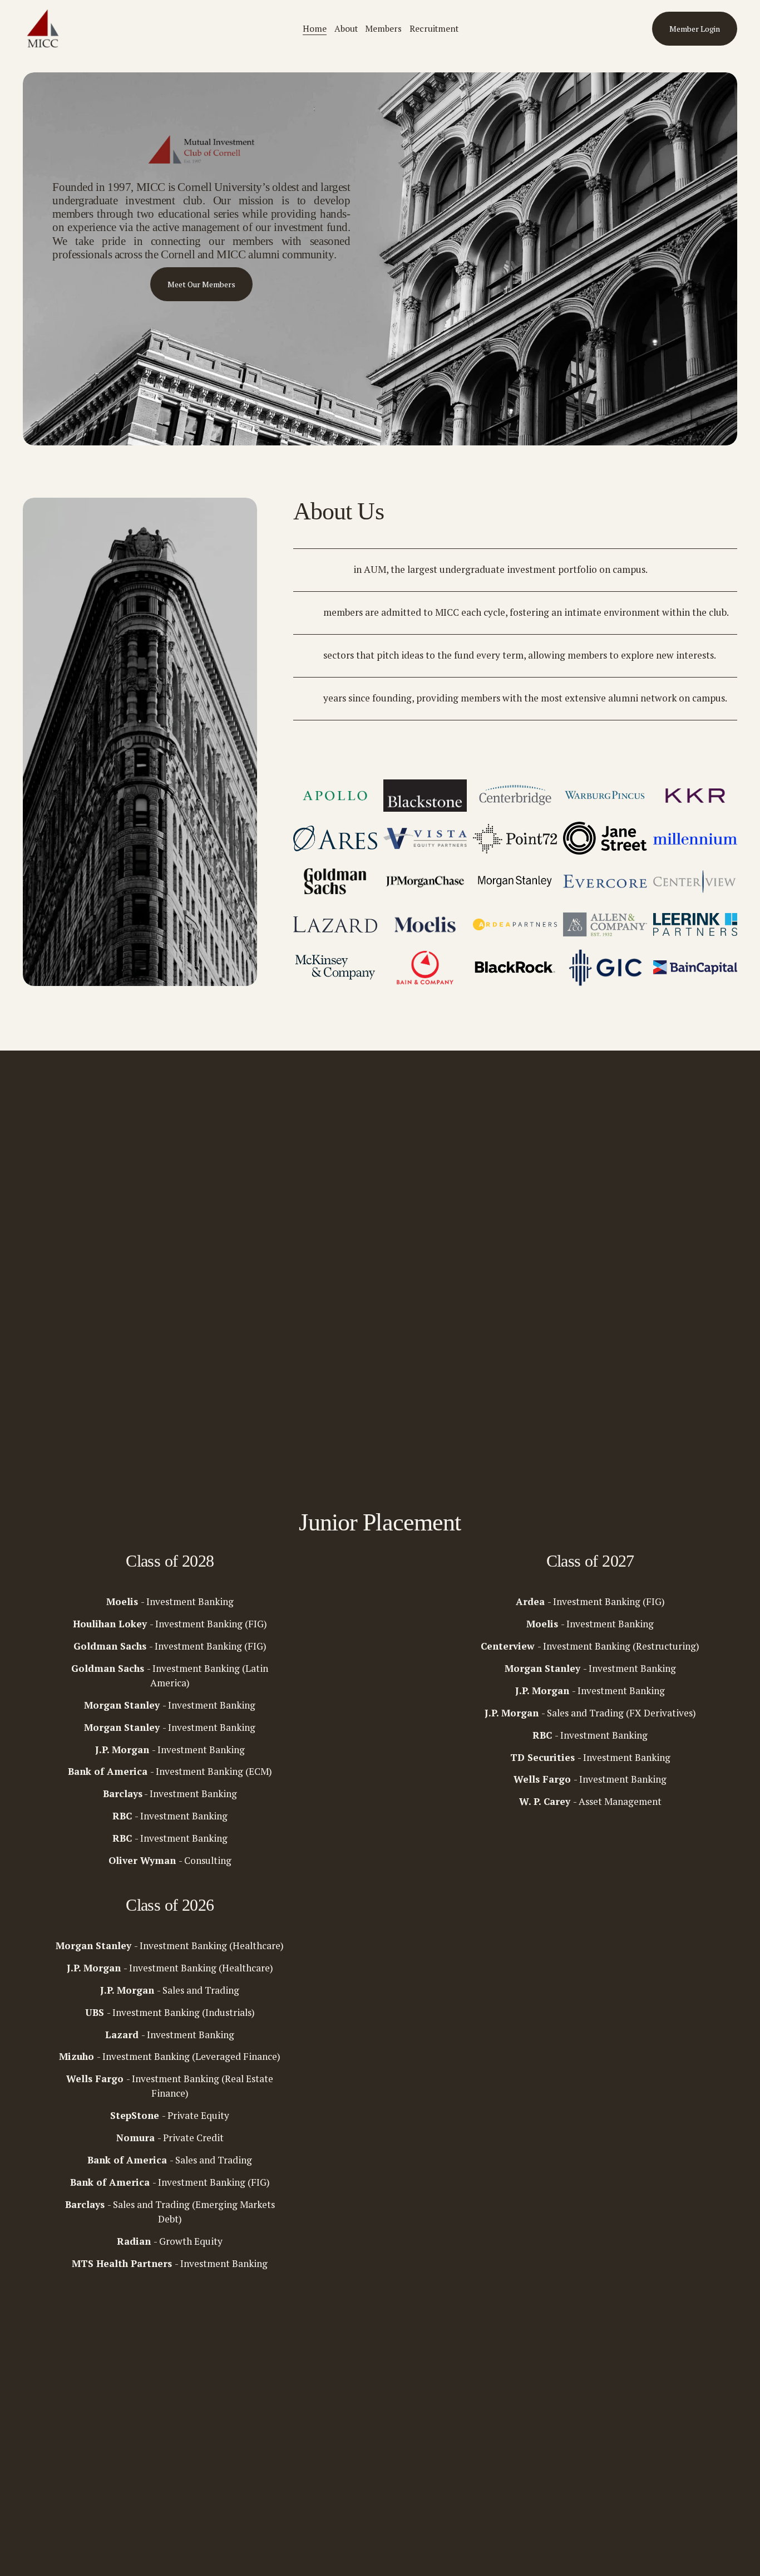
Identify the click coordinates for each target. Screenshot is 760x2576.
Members (383, 28)
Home (315, 28)
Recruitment (434, 28)
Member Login (695, 29)
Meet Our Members (201, 284)
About (346, 28)
